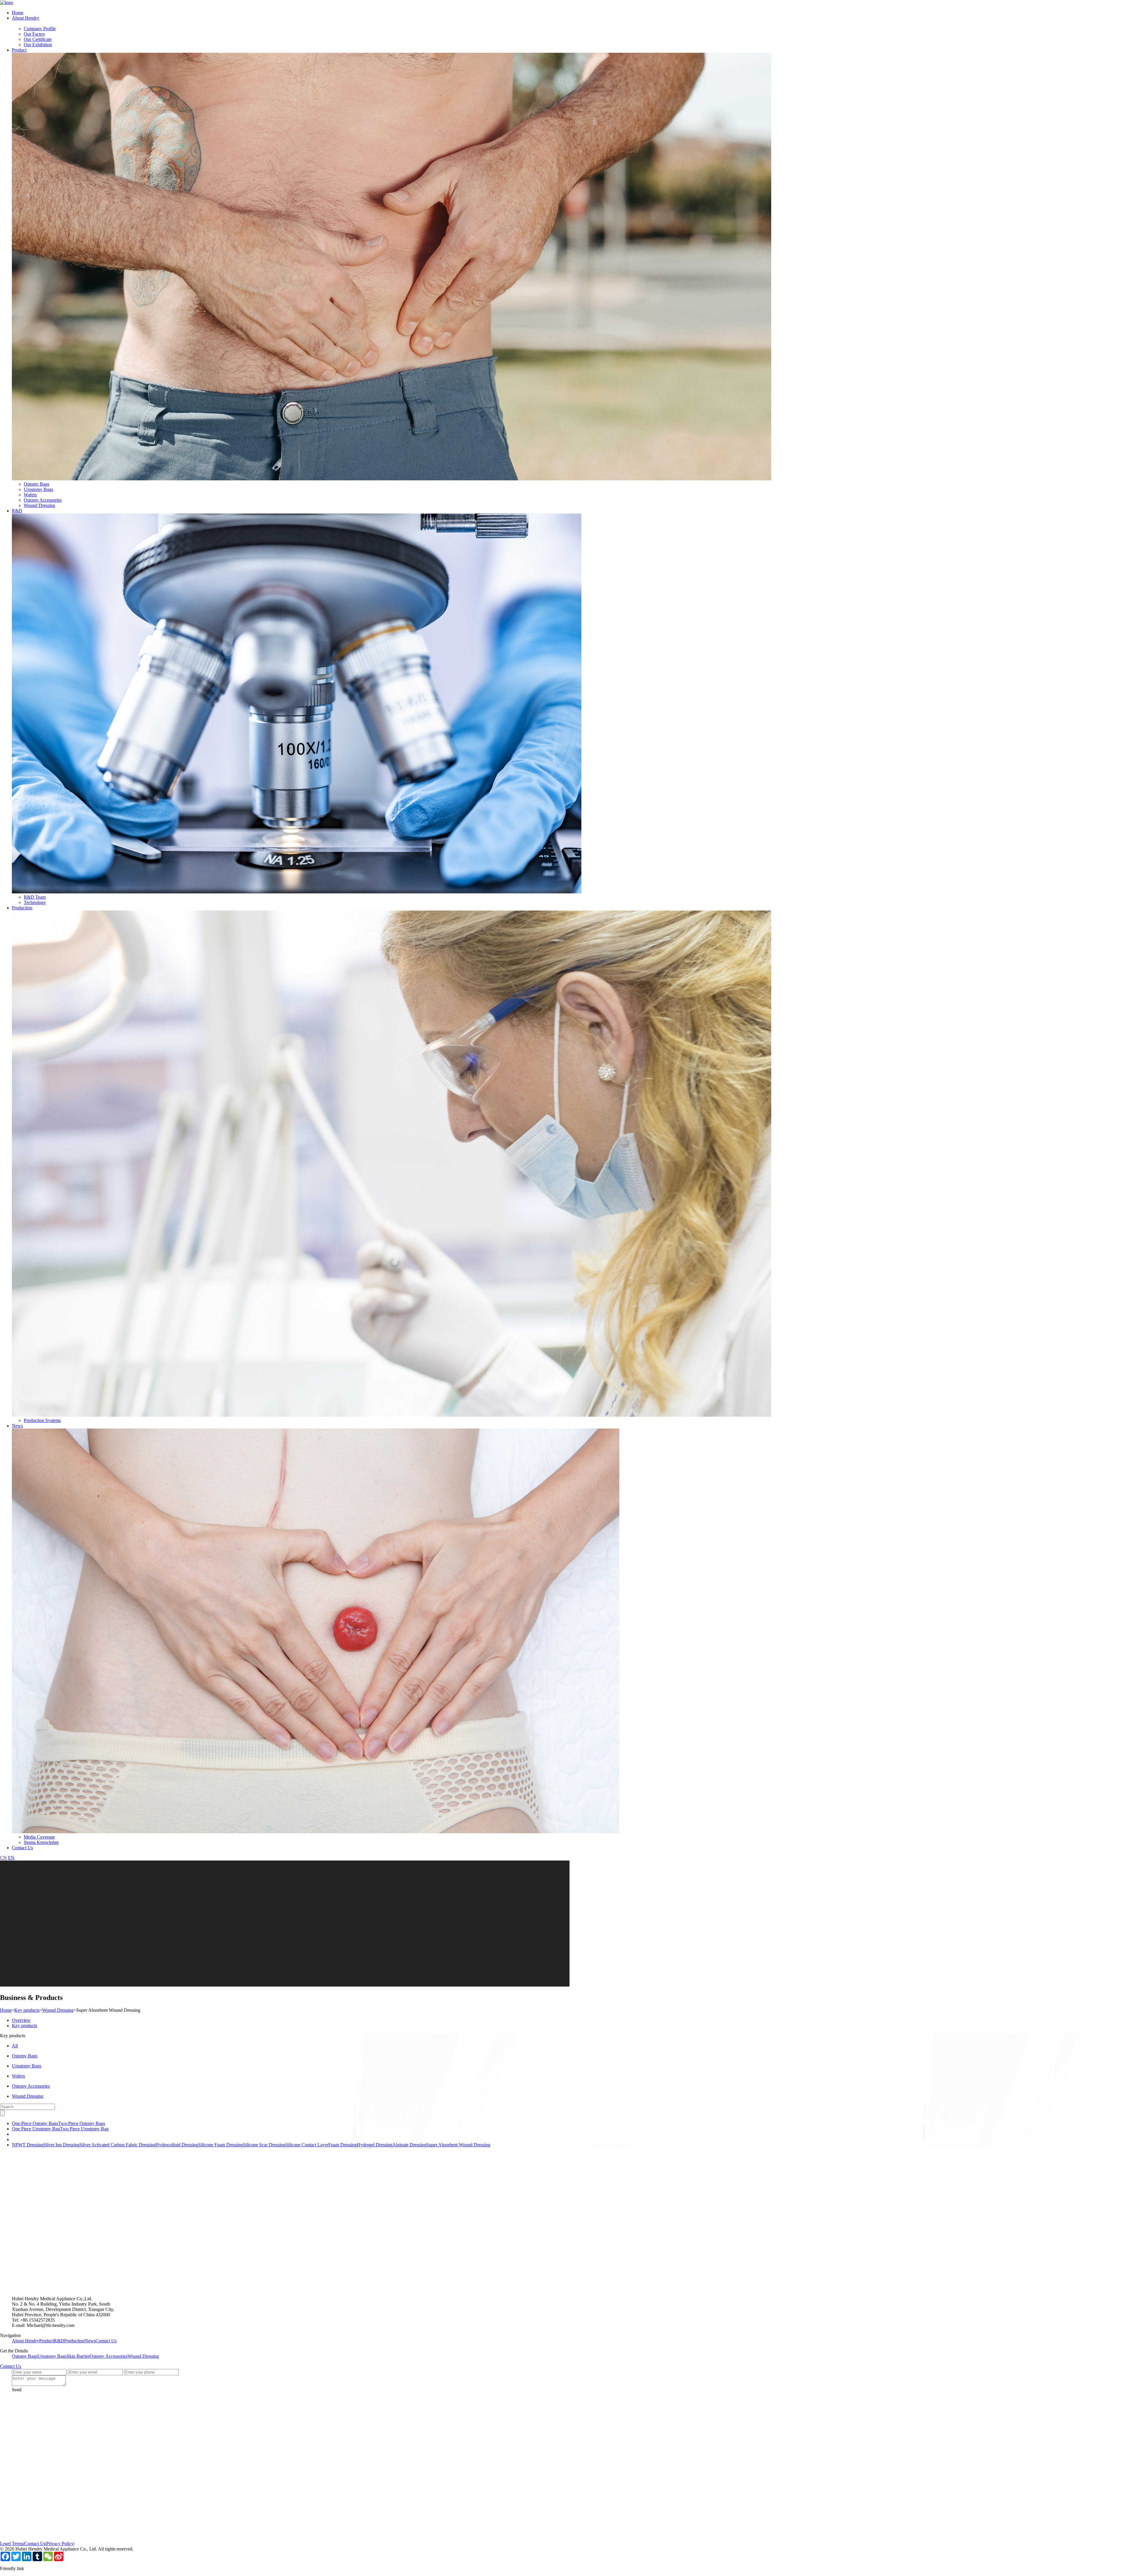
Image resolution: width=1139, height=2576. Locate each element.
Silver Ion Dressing (61, 2145)
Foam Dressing (343, 2145)
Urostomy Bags (38, 489)
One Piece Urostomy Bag (36, 2129)
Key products (27, 2010)
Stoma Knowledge (41, 1842)
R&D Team (35, 897)
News (17, 1426)
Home (18, 13)
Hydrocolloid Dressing (177, 2145)
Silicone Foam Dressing (221, 2145)
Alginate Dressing (409, 2145)
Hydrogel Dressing (375, 2145)
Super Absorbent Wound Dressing (458, 2145)
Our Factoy (34, 34)
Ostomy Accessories (43, 500)
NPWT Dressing (28, 2145)
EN (11, 1858)
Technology (35, 902)
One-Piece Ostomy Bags (35, 2123)
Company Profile (40, 29)
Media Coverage (39, 1837)
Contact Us (22, 1848)
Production (22, 908)
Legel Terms (12, 2544)
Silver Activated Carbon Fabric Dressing (117, 2145)
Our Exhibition (38, 45)
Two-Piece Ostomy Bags (82, 2123)
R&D (17, 511)
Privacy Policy (60, 2544)
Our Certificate (38, 39)
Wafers (30, 495)
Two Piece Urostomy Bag (84, 2129)
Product (19, 50)
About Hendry (26, 18)
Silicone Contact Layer (307, 2145)
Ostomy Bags (36, 484)
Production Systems (42, 1420)
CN (3, 1858)
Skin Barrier (78, 2356)
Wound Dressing (39, 505)
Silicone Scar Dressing (264, 2145)
